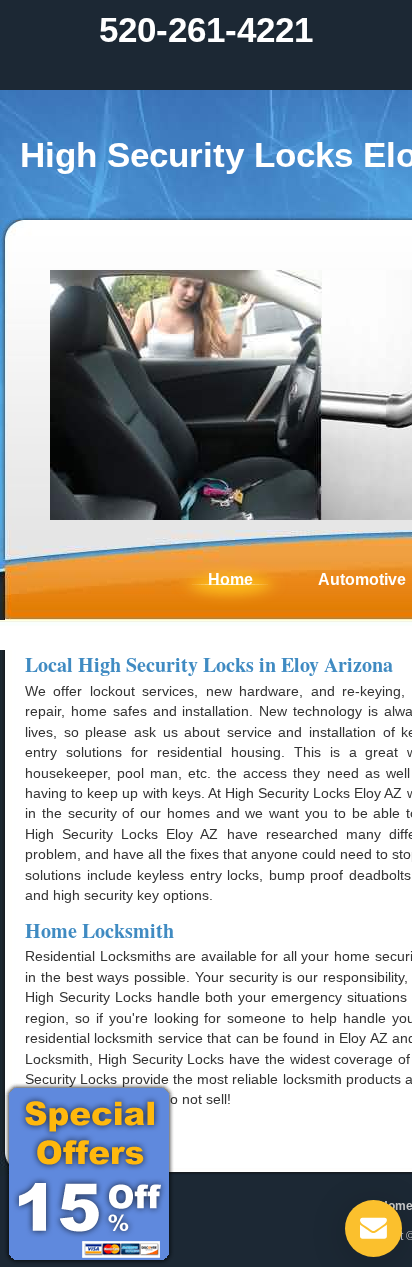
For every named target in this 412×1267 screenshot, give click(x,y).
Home (230, 579)
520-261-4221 (206, 29)
